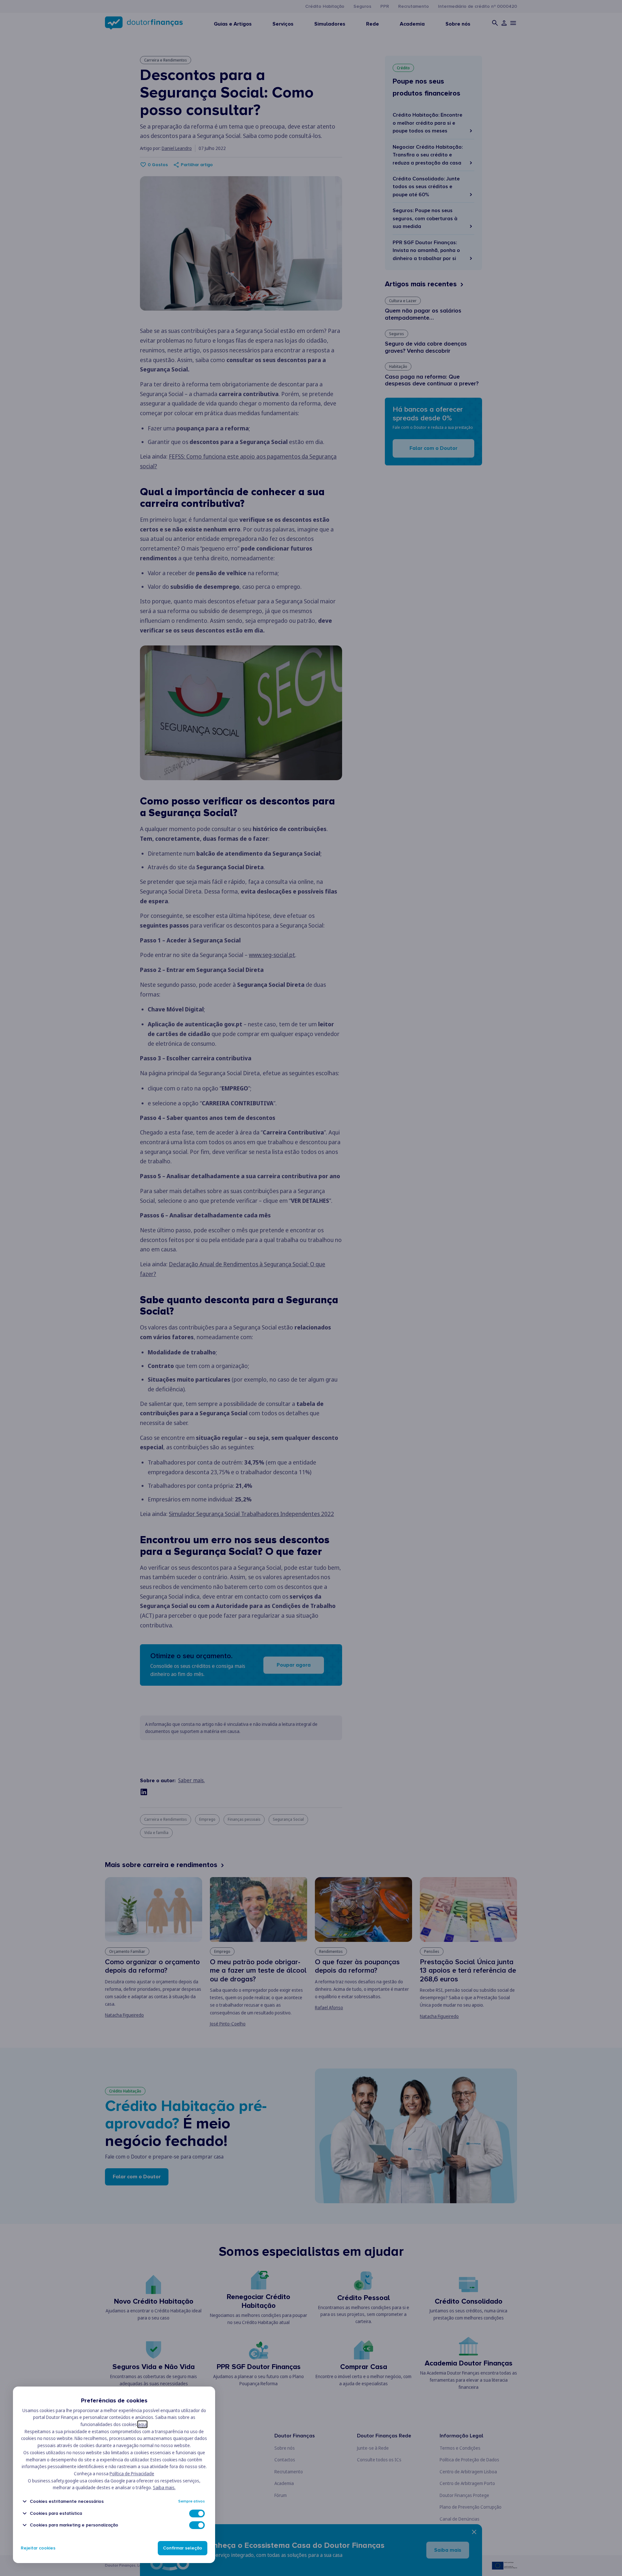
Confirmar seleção (183, 2548)
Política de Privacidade (132, 2473)
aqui (142, 2424)
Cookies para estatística (56, 2513)
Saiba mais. (164, 2487)
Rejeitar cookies (38, 2548)
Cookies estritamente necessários (67, 2501)
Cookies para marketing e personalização (74, 2525)
